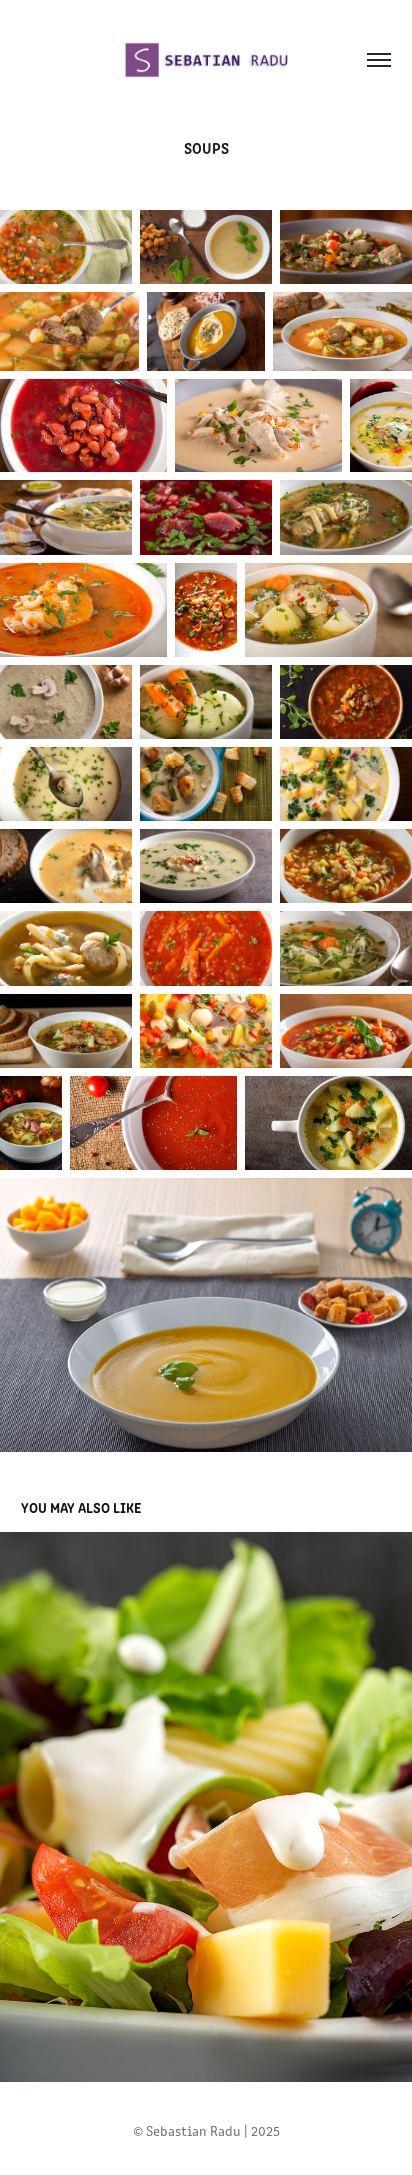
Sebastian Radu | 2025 (213, 2130)
